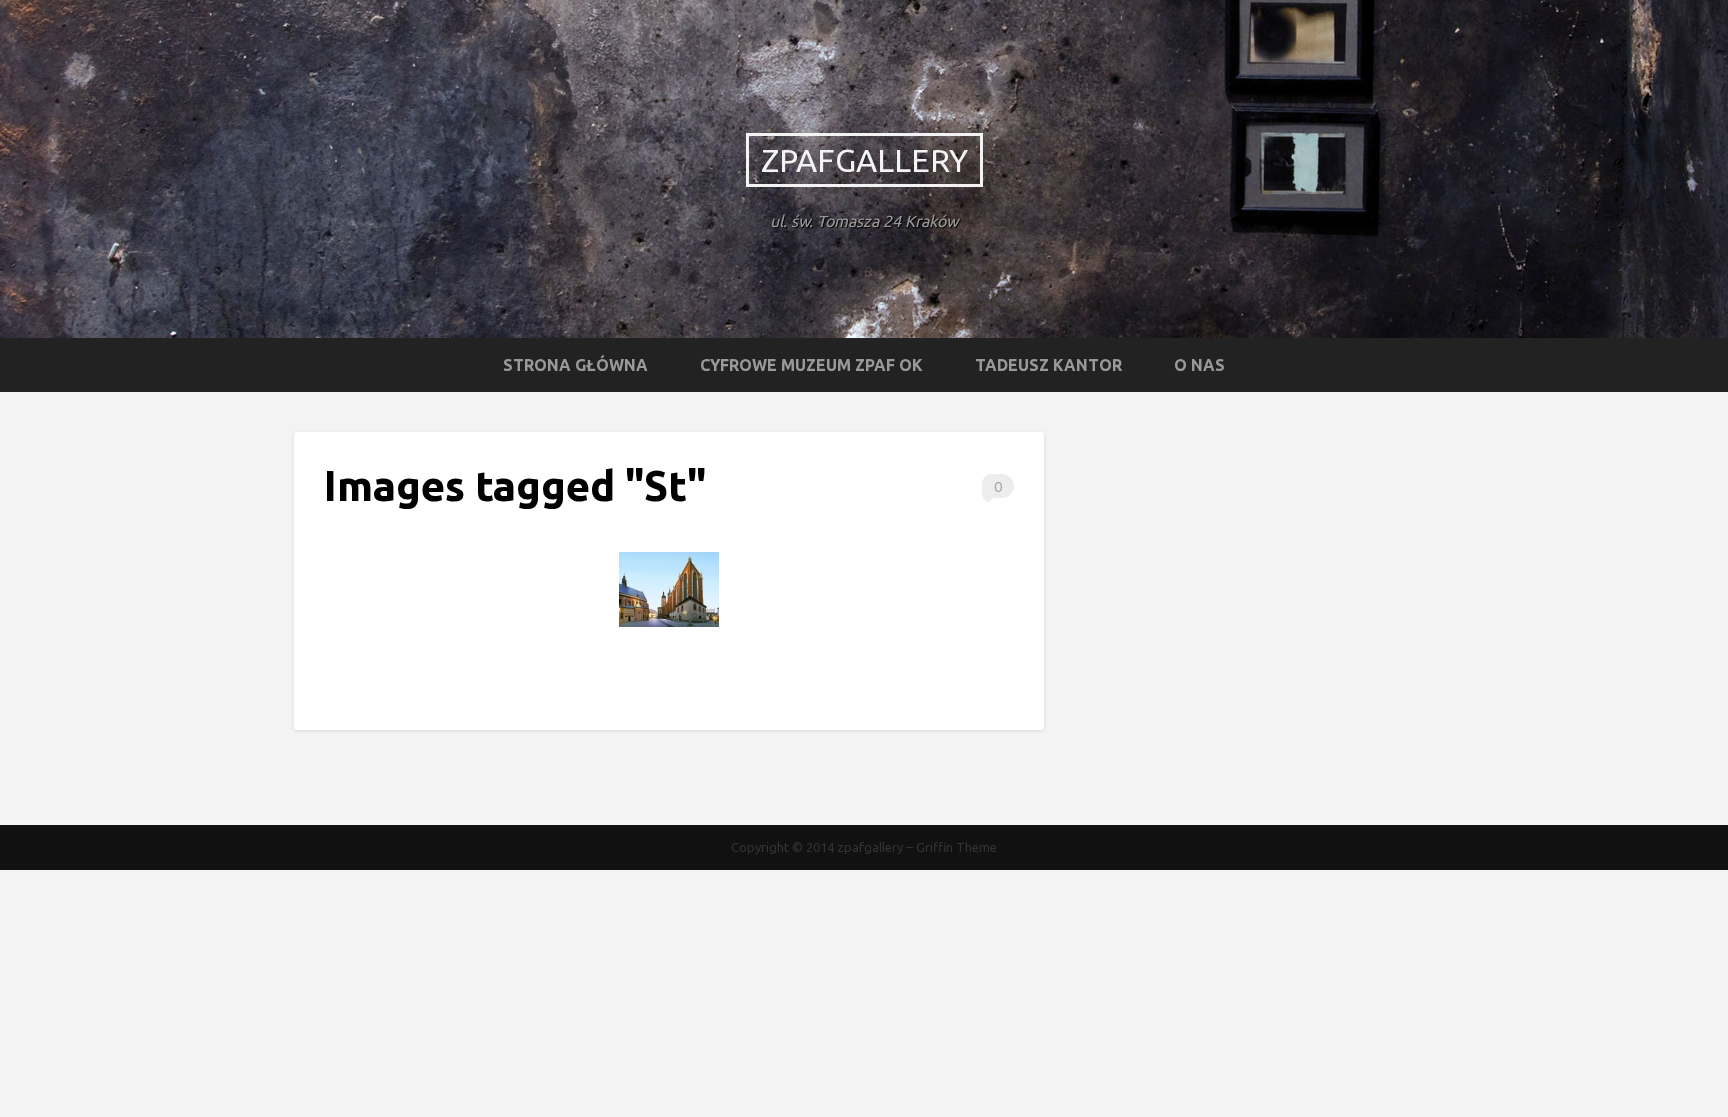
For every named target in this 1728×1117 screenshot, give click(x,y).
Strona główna (575, 365)
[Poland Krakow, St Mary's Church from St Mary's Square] (669, 589)
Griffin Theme (956, 847)
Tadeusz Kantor (1048, 365)
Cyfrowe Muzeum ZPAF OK (811, 365)
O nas (1199, 365)
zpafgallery (864, 160)
